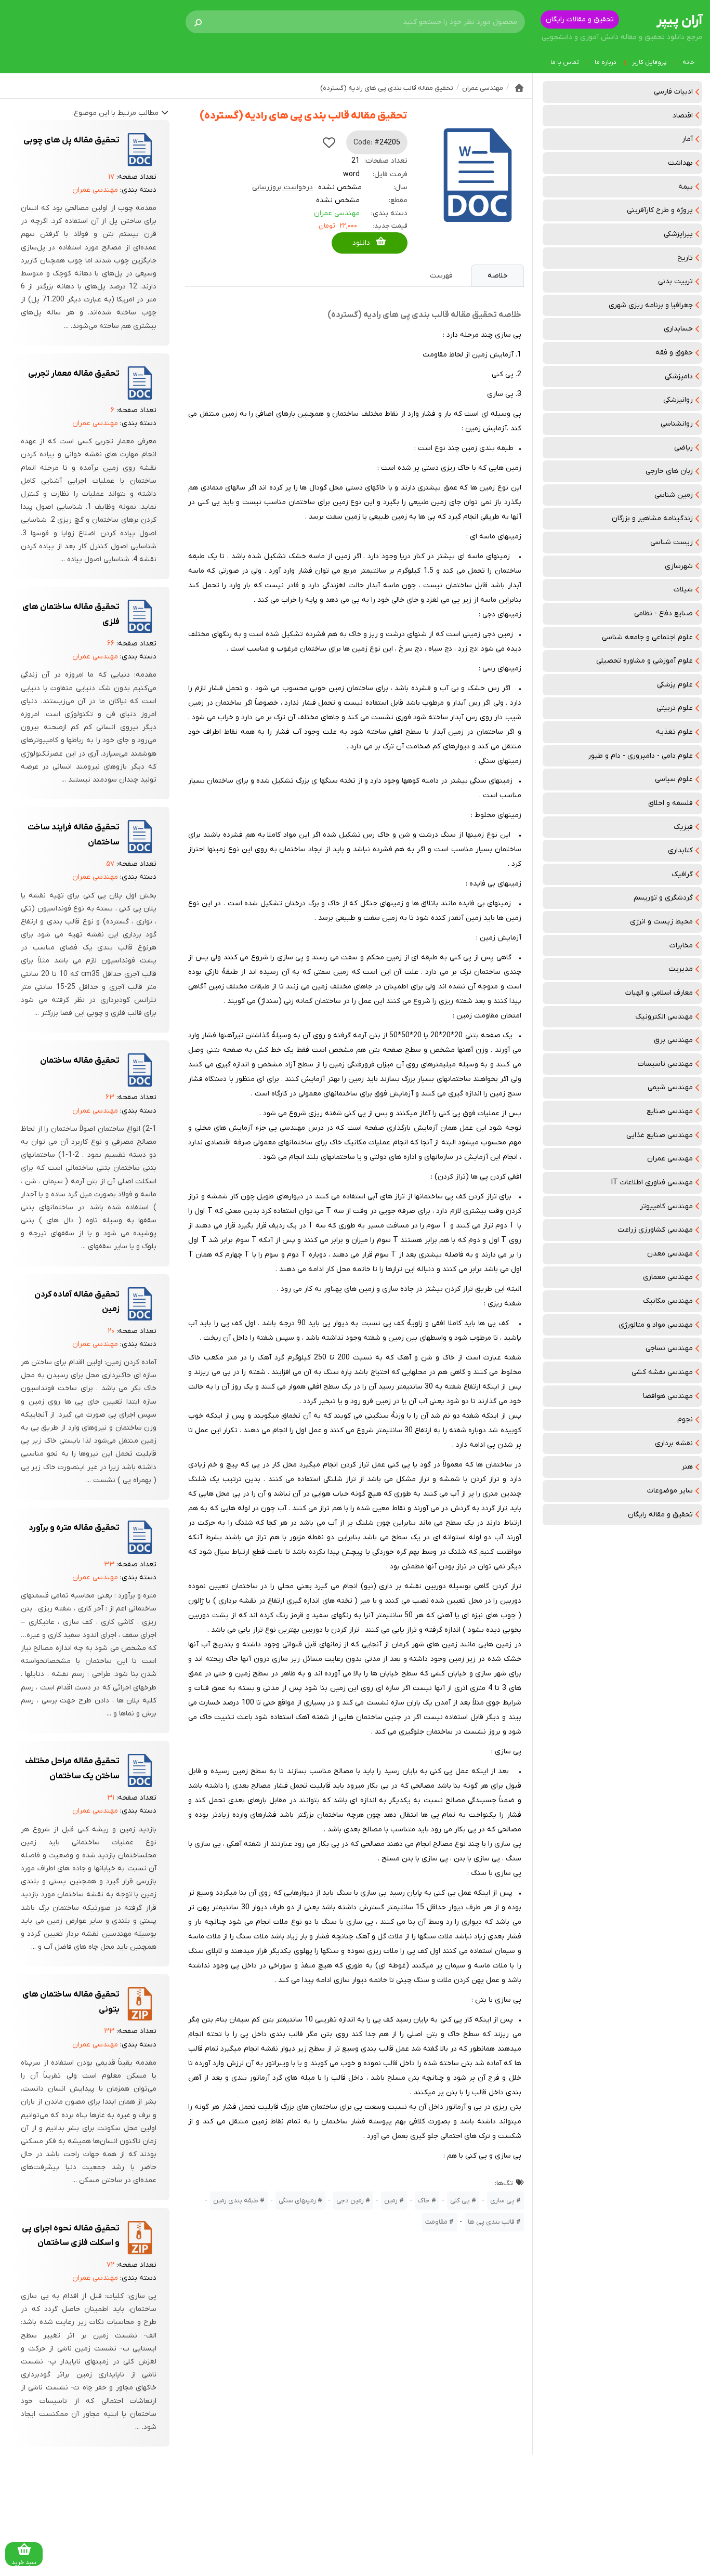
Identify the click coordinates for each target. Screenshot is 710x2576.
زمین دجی (350, 2201)
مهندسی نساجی (669, 1348)
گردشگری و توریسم (663, 898)
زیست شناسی (672, 542)
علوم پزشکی (675, 685)
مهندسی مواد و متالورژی (656, 1325)
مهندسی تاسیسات (665, 1064)
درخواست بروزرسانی (282, 187)
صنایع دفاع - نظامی (663, 613)
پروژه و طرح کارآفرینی (660, 210)
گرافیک (682, 874)
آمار (687, 139)
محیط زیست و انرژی (661, 922)
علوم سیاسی (674, 779)
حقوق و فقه (674, 353)
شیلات (683, 590)
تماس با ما (565, 62)
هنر (687, 1467)
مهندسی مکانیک (668, 1301)
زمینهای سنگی (297, 2201)
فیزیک (683, 827)
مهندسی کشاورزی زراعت (655, 1230)
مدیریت (681, 969)
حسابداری (678, 329)
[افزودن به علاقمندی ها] (329, 142)
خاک (424, 2201)
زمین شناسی (674, 495)
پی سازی (502, 2201)
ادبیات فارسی (673, 92)
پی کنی (460, 2201)
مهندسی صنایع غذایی (660, 1135)
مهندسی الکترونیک (664, 1017)
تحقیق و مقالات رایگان (580, 19)
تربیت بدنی (675, 281)
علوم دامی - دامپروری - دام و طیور (640, 756)
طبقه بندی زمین (236, 2201)
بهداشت (680, 163)
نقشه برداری (674, 1443)
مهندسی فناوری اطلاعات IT (652, 1183)
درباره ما (606, 62)
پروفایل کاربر (649, 62)
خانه (688, 62)
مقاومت (436, 2222)
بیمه (686, 187)
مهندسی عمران (670, 1159)
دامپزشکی (679, 377)
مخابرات (681, 946)
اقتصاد (683, 116)
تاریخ (685, 258)
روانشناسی (677, 424)
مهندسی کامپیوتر (666, 1206)
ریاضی (683, 448)
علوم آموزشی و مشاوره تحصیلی (645, 661)
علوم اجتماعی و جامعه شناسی (647, 637)
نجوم (685, 1419)
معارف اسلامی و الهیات (659, 993)
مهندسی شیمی (670, 1087)
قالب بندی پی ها (491, 2222)
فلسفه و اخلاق (670, 803)
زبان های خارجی (669, 471)
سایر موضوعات (670, 1491)
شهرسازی (679, 566)
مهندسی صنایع (670, 1111)
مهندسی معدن (670, 1254)
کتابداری (680, 850)
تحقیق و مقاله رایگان (660, 1515)
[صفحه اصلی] (519, 88)
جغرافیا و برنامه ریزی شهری (651, 305)
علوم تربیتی (675, 708)
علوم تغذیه (674, 732)
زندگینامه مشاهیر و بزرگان (652, 518)
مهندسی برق (673, 1040)
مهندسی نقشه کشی (662, 1372)
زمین (391, 2201)
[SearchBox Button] (198, 22)
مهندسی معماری (668, 1277)
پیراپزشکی (678, 234)
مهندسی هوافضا (668, 1396)
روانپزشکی (678, 400)
